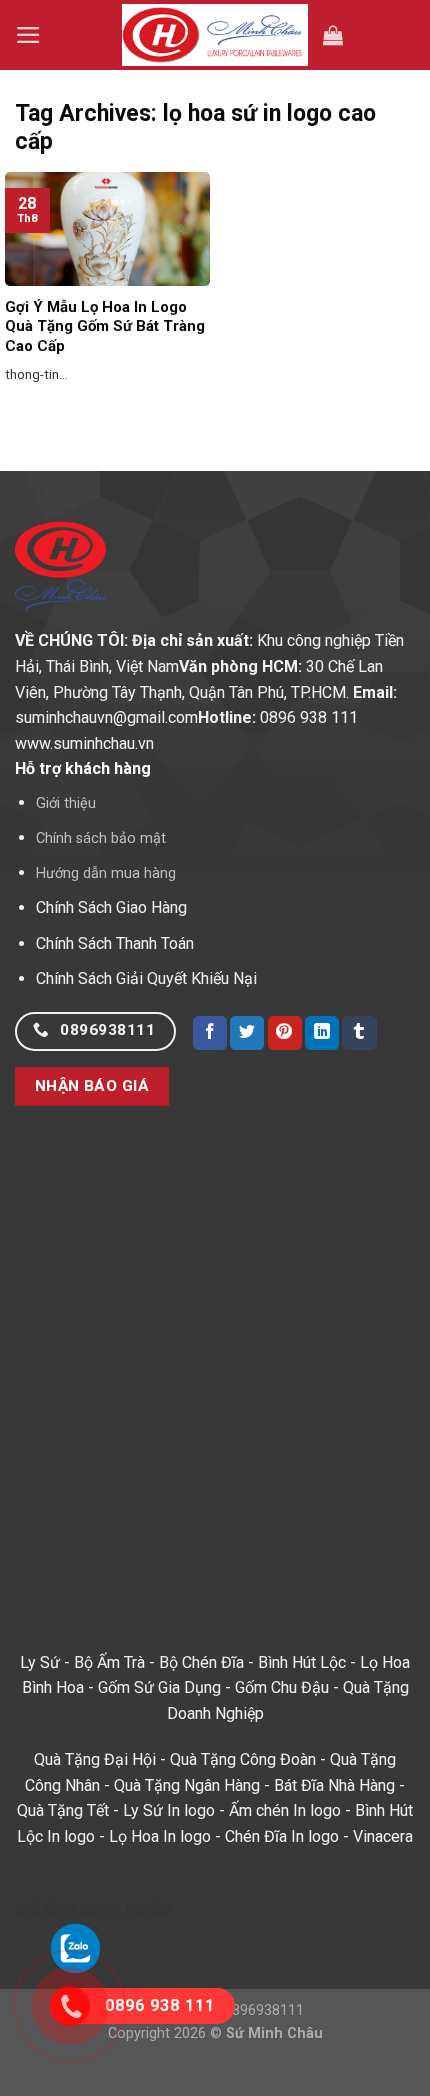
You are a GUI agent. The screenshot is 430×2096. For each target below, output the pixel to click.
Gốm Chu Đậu (282, 1687)
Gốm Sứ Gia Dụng (159, 1687)
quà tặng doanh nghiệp (93, 1908)
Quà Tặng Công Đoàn (243, 1759)
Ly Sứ (40, 1662)
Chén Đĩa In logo (282, 1836)
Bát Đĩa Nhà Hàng (334, 1785)
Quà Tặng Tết (63, 1810)
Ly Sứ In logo (169, 1810)
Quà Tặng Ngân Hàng (187, 1785)
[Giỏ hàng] (333, 35)
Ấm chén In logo (285, 1810)
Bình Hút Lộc (302, 1662)
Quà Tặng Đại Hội (95, 1759)
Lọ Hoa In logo (160, 1836)
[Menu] (28, 35)
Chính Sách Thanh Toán (115, 943)
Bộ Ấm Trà (109, 1662)
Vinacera (383, 1836)
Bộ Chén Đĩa (201, 1662)
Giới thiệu (66, 803)
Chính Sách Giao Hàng (111, 907)
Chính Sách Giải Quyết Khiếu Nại (146, 978)
